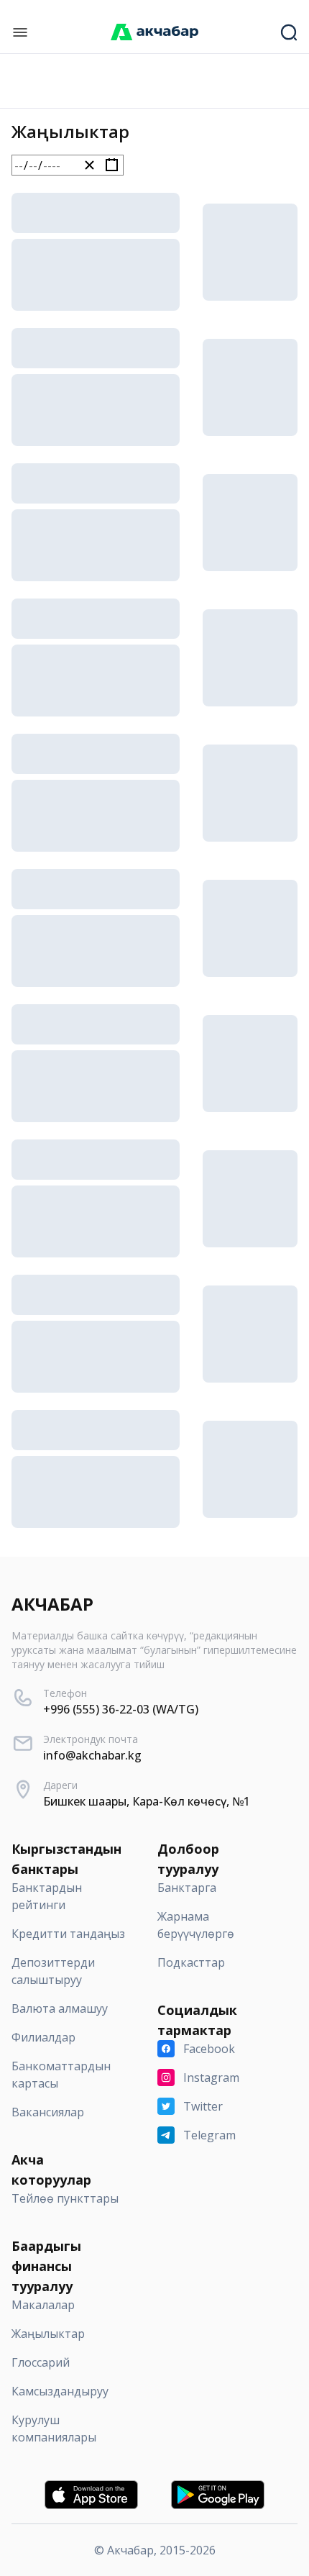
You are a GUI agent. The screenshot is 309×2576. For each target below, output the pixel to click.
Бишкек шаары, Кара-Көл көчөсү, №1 (147, 1801)
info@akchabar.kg (92, 1755)
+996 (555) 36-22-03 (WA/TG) (121, 1709)
